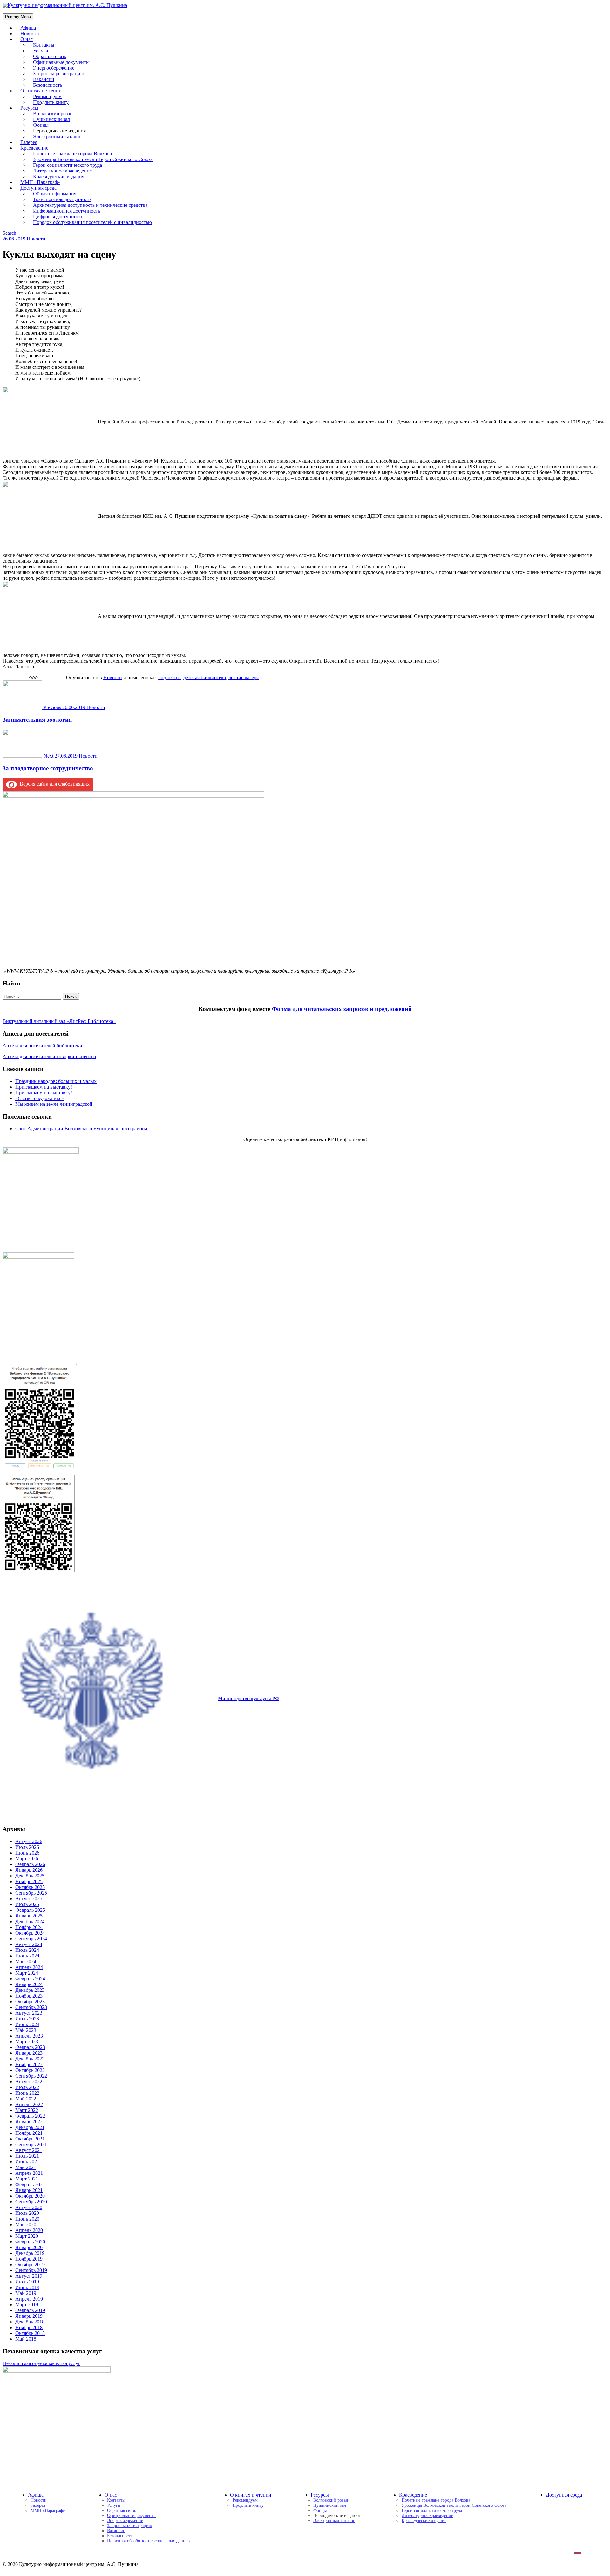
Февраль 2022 (30, 2116)
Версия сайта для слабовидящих (53, 784)
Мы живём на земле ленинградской (54, 1104)
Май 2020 (26, 2224)
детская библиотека (205, 677)
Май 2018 (26, 2339)
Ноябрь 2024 (29, 1927)
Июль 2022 (27, 2087)
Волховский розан (331, 2500)
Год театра (169, 677)
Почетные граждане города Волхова (436, 2500)
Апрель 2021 (29, 2173)
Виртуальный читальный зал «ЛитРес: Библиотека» (59, 1021)
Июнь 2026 (27, 1853)
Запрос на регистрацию (129, 2526)
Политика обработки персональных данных (149, 2541)
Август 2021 (29, 2150)
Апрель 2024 (29, 1967)
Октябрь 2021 (30, 2139)
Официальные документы (132, 2515)
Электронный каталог (57, 136)
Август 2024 (29, 1944)
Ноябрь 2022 (29, 2064)
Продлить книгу (51, 102)
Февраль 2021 (30, 2184)
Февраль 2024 (30, 1979)
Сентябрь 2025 (31, 1893)
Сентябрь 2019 (31, 2270)
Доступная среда (564, 2495)
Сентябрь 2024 (31, 1939)
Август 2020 (29, 2207)
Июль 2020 (27, 2213)
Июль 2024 (27, 1950)
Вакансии (116, 2531)
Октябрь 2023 (30, 2001)
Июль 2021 (27, 2156)
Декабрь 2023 (30, 1990)
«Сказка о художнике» (40, 1098)
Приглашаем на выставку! (44, 1087)
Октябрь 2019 (30, 2265)
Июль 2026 (27, 1847)
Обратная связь (122, 2510)
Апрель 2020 (29, 2230)
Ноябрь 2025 (29, 1881)
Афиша (36, 2495)
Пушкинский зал (330, 2505)
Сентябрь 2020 (31, 2202)
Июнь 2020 (27, 2219)
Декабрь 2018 (30, 2322)
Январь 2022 (29, 2122)
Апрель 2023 (29, 2036)
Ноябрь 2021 (29, 2133)
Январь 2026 (29, 1870)
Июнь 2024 (27, 1956)
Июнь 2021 (27, 2162)
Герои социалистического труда (432, 2510)
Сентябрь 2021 (31, 2144)
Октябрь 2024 (30, 1933)
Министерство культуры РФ (249, 1698)
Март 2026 (27, 1859)
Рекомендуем (245, 2500)
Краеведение (413, 2495)
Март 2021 (27, 2179)
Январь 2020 (29, 2247)
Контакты (116, 2500)
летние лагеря (244, 677)
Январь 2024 (29, 1984)
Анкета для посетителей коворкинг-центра (49, 1056)
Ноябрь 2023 (29, 1996)
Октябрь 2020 (30, 2196)
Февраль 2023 (30, 2047)
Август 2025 (29, 1899)
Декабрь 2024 (30, 1921)
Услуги (114, 2505)
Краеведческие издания (424, 2521)
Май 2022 (26, 2099)
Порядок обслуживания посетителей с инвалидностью (92, 222)
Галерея (38, 2505)
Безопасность (120, 2536)
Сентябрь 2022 (31, 2076)
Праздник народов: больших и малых (56, 1081)
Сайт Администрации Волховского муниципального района (81, 1129)
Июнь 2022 (27, 2093)
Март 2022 (27, 2110)
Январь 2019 (29, 2316)
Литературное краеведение (427, 2515)
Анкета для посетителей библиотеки (42, 1046)
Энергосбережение (125, 2521)
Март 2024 (27, 1973)
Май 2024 (26, 1961)
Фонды (320, 2510)
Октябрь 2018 (30, 2333)
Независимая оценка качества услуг (41, 2363)
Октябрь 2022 (30, 2070)
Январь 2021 (29, 2190)
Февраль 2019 (30, 2310)
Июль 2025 (27, 1904)
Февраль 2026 (30, 1864)
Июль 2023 (27, 2019)
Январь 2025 (29, 1916)
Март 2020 (27, 2236)
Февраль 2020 (30, 2242)
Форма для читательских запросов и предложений (342, 1009)
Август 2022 (29, 2082)
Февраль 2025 (30, 1910)
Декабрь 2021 (30, 2127)
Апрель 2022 (29, 2104)
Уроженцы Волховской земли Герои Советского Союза (454, 2505)
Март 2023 (27, 2042)
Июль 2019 (27, 2282)
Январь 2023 (29, 2053)
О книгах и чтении (251, 2495)
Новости (36, 239)
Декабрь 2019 (30, 2253)
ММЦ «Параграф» (48, 2510)
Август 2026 (29, 1841)
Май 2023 (26, 2030)
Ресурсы (320, 2495)
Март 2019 (27, 2305)
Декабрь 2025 (30, 1876)
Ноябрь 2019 (29, 2259)
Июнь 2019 (27, 2287)
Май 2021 (26, 2167)
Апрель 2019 (29, 2299)
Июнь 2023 (27, 2024)
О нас (27, 39)
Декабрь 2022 (30, 2059)
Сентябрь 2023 (31, 2007)
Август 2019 (29, 2276)
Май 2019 (26, 2293)
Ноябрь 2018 (29, 2327)
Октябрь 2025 (30, 1887)
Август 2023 (29, 2013)
